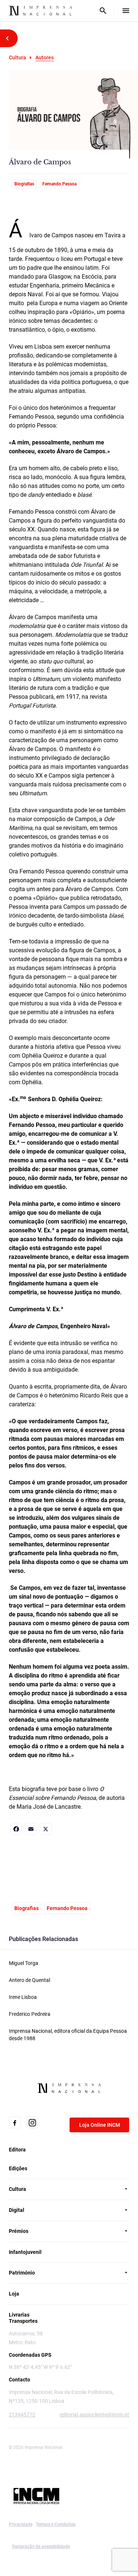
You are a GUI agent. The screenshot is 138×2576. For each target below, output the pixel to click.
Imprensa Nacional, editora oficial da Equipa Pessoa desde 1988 (68, 2035)
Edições (18, 2168)
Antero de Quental (29, 1980)
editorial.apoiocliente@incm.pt (94, 2415)
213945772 (22, 2415)
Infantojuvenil (25, 2252)
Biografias (24, 184)
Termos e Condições (56, 2524)
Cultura (17, 57)
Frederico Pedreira (30, 2014)
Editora (17, 2150)
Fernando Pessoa (59, 184)
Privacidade (21, 2524)
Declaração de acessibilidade (41, 2547)
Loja (14, 2294)
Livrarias (19, 2315)
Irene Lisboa (23, 1997)
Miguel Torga (24, 1963)
